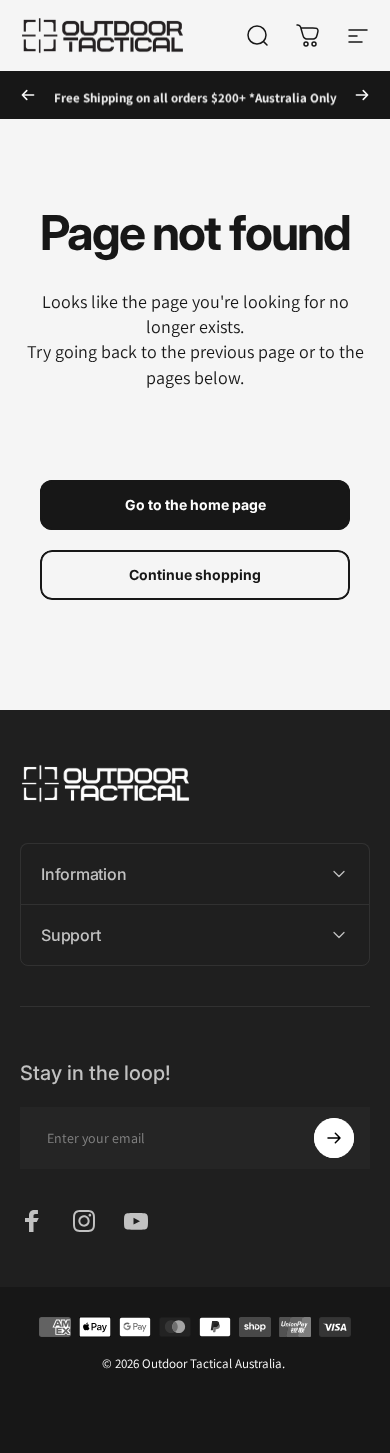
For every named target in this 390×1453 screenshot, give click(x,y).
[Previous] (28, 95)
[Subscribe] (334, 1138)
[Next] (362, 95)
